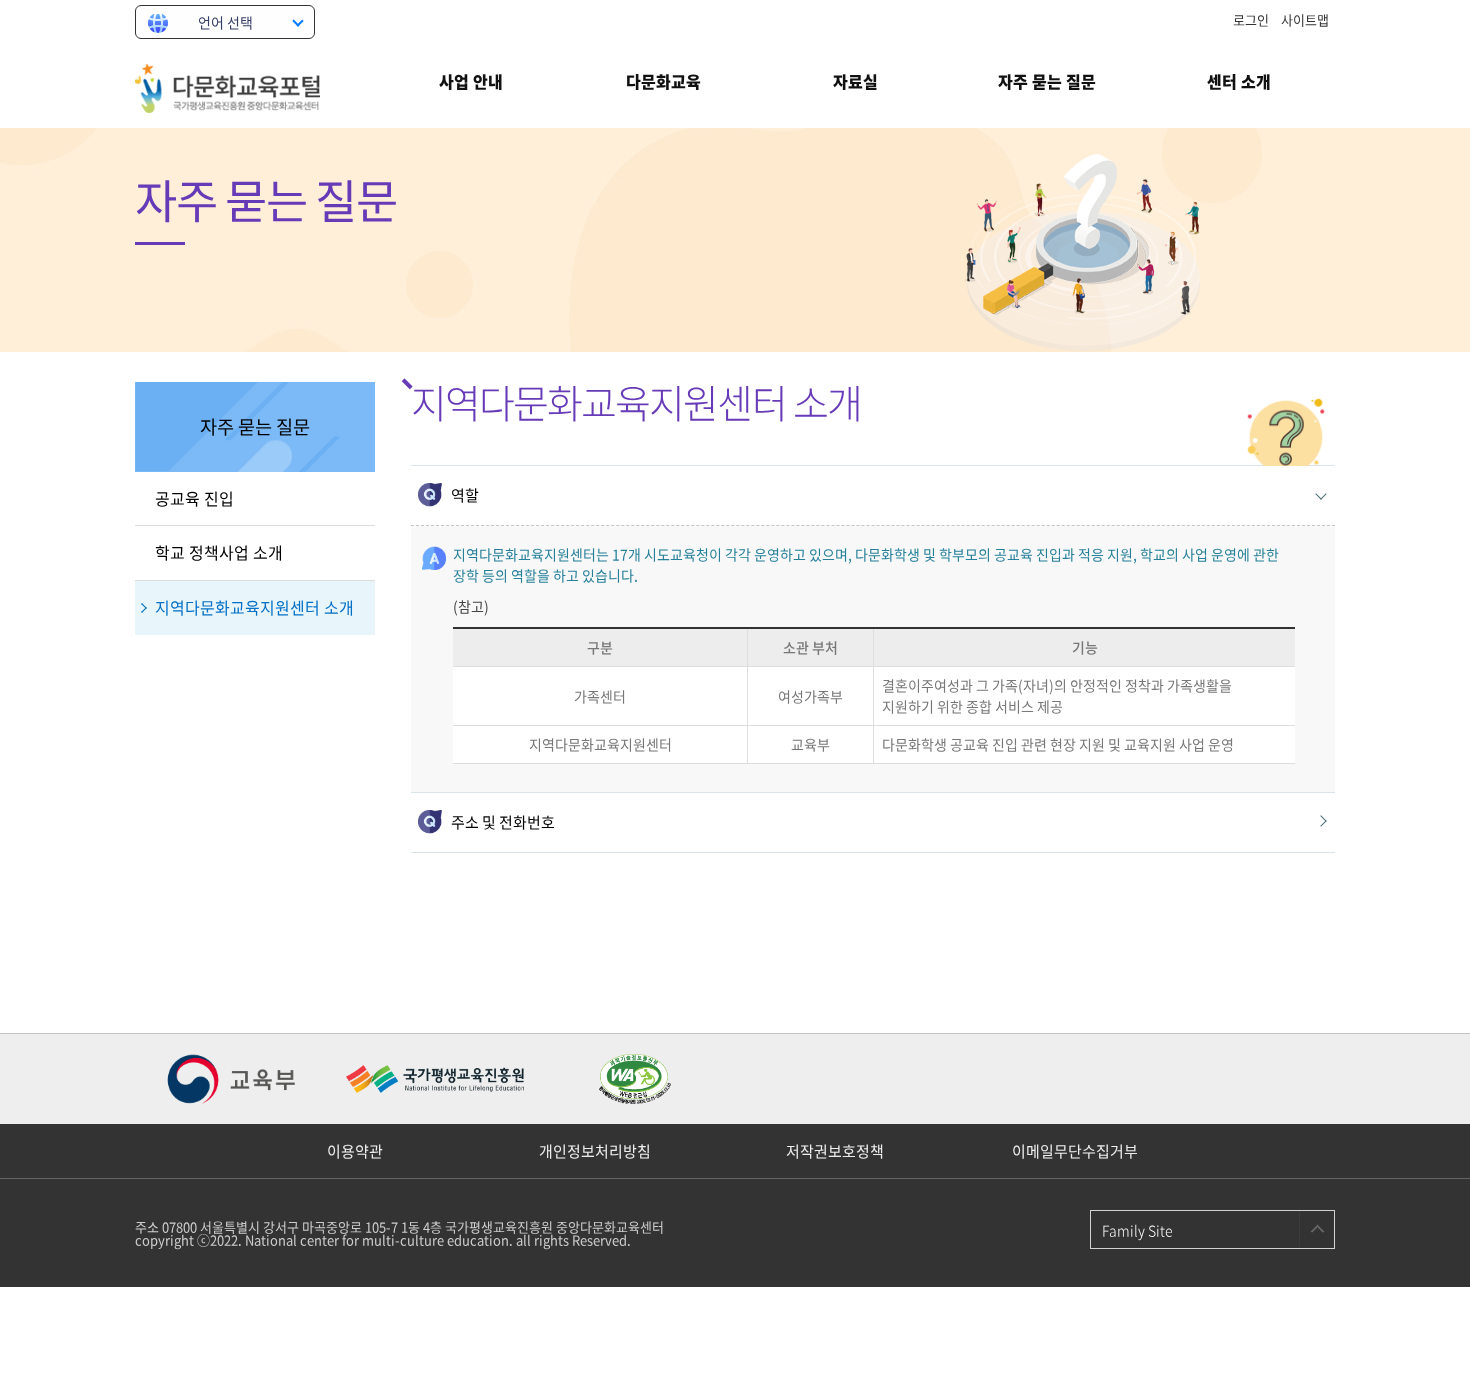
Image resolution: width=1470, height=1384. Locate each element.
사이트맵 (1305, 19)
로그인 (1251, 19)
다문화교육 (663, 81)
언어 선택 (225, 22)
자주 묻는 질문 (1047, 81)
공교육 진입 (194, 498)
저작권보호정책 (835, 1151)
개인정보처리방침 (595, 1151)
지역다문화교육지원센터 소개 (254, 607)
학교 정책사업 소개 (219, 552)
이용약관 (355, 1151)
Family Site (1137, 1230)
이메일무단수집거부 (1075, 1151)
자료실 (855, 81)
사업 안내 (471, 81)
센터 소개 (1239, 81)
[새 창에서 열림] (235, 1079)
